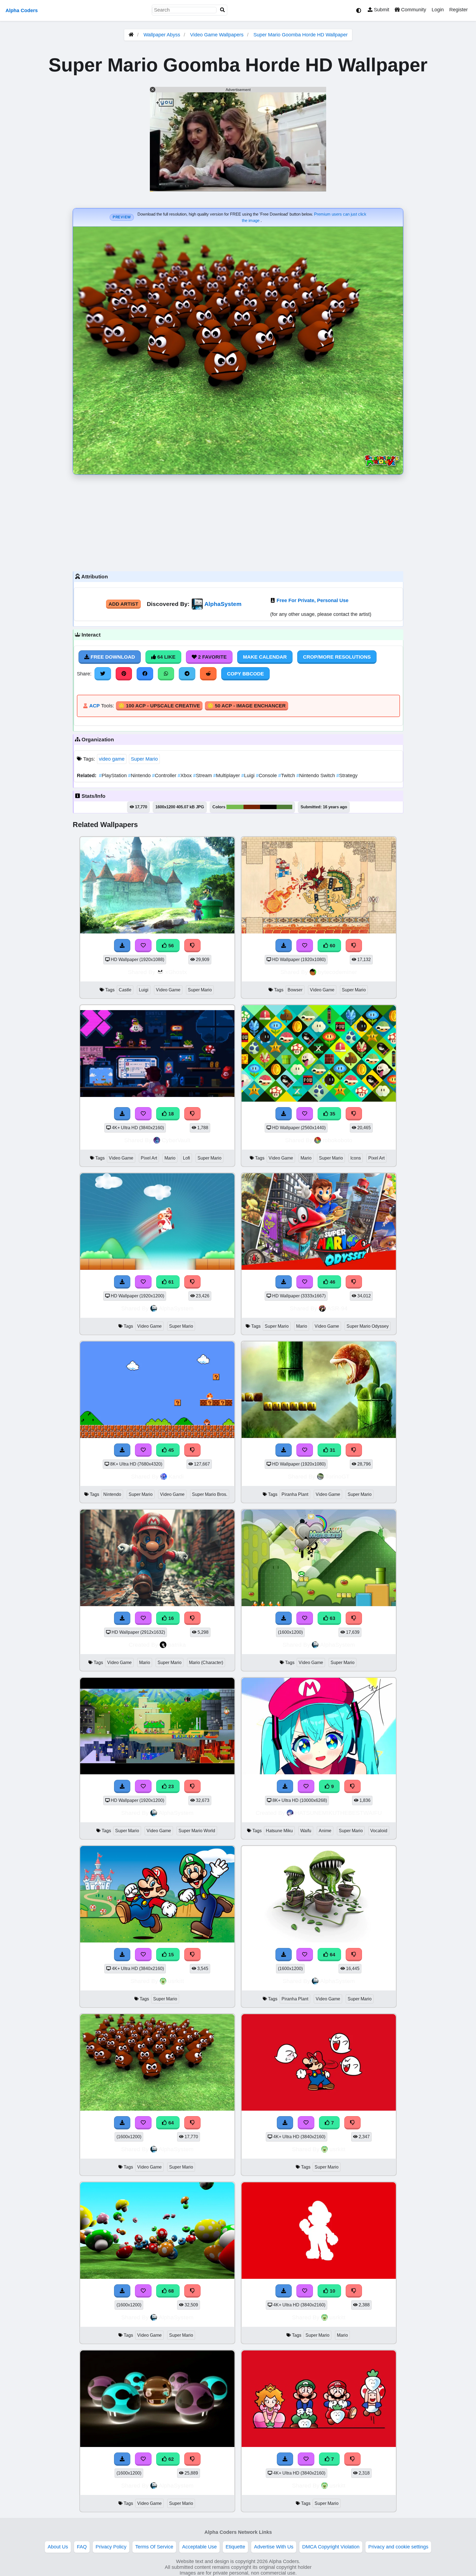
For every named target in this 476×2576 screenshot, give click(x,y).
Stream (203, 776)
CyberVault (176, 1140)
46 (332, 1282)
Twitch (287, 776)
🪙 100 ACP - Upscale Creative (159, 706)
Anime (325, 1831)
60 (332, 946)
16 (170, 1618)
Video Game (168, 990)
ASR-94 (337, 1308)
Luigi (249, 776)
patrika (177, 1645)
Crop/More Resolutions (337, 657)
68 (170, 2291)
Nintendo (140, 776)
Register (459, 10)
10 (332, 2291)
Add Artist (123, 604)
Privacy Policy (111, 2547)
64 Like (166, 657)
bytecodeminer (337, 972)
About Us (58, 2547)
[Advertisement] (238, 522)
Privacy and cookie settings (398, 2547)
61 (170, 1282)
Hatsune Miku (279, 1831)
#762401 (252, 807)
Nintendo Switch (316, 776)
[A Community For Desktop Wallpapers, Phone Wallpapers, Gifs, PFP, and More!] (131, 35)
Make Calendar (265, 657)
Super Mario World (197, 1831)
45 (170, 1450)
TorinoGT (337, 1476)
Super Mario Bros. (210, 1494)
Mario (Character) (206, 1663)
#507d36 (284, 807)
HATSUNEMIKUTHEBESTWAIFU (338, 1813)
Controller (165, 776)
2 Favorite (212, 657)
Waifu (306, 1831)
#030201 (268, 807)
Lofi (186, 1158)
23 (170, 1786)
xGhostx (176, 972)
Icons (356, 1158)
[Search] (223, 10)
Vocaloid (379, 1831)
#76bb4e (235, 807)
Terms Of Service (154, 2547)
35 (332, 1114)
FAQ (82, 2547)
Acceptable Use (199, 2547)
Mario (170, 1158)
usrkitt (176, 1981)
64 (332, 1955)
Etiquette (235, 2547)
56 (170, 946)
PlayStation (113, 776)
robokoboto (337, 1140)
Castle (125, 990)
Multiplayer (227, 776)
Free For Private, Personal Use (313, 600)
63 (332, 1618)
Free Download (112, 657)
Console (267, 776)
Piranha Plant (295, 1494)
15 (170, 1955)
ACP (94, 706)
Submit (381, 10)
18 (170, 1114)
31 (332, 1450)
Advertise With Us (274, 2547)
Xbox (185, 776)
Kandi (176, 1476)
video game (112, 759)
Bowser (295, 990)
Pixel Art (149, 1158)
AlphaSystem (223, 604)
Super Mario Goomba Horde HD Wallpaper (301, 35)
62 (170, 2459)
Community (413, 10)
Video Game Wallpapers (217, 35)
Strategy (347, 776)
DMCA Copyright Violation (331, 2547)
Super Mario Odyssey (368, 1326)
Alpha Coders (22, 10)
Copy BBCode (245, 674)
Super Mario (144, 759)
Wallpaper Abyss (162, 35)
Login (438, 10)
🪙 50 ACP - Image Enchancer (247, 706)
